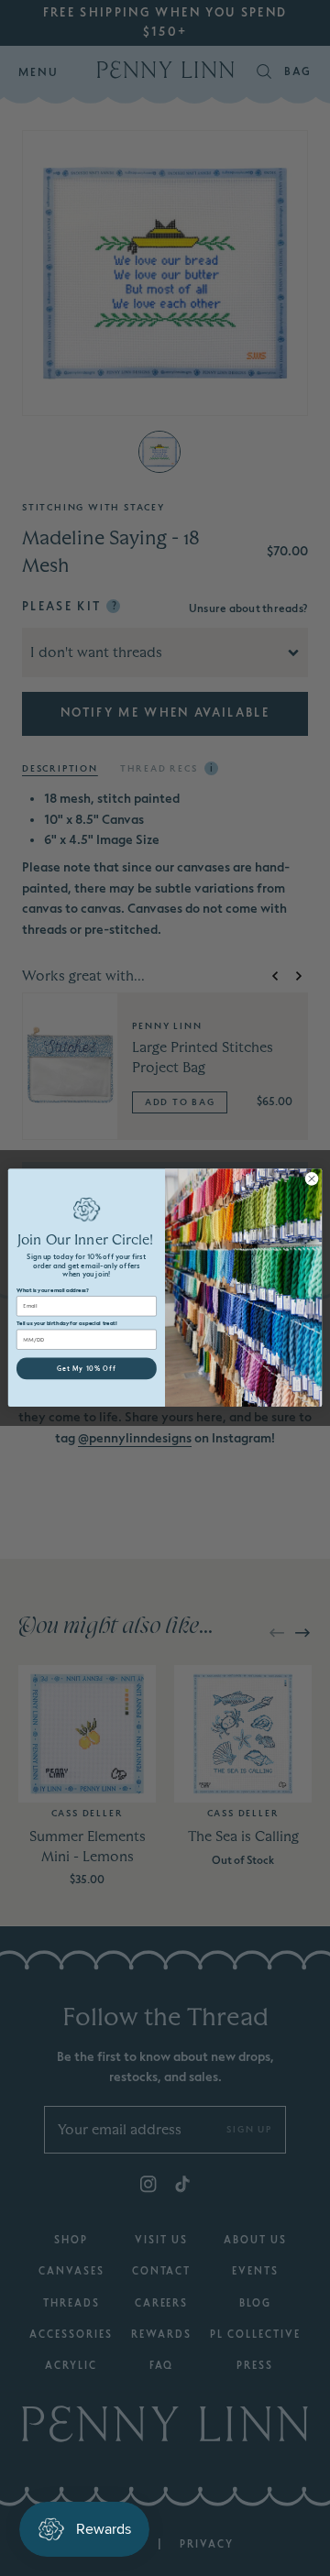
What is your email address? (52, 1291)
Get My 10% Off (87, 1369)
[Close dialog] (311, 1179)
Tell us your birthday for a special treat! (67, 1324)
